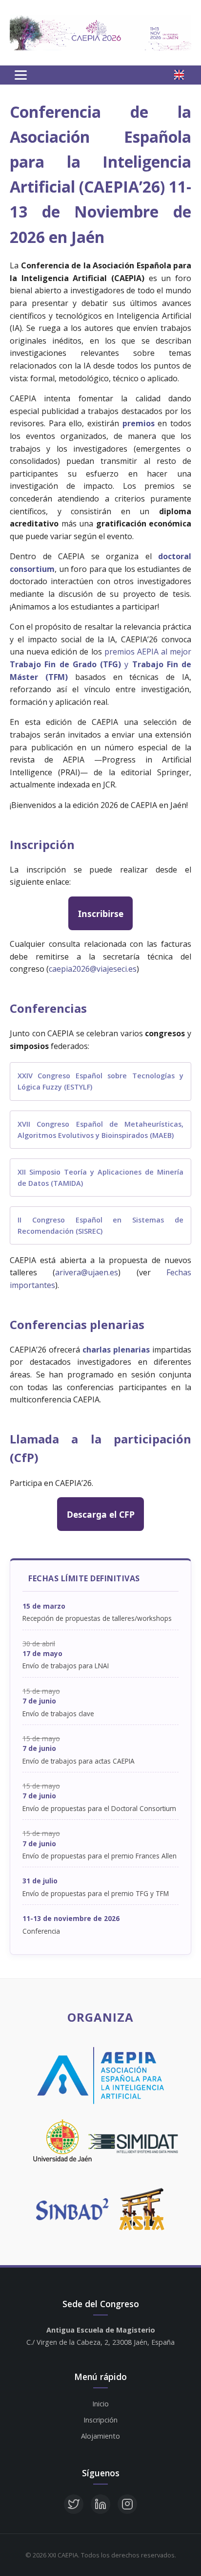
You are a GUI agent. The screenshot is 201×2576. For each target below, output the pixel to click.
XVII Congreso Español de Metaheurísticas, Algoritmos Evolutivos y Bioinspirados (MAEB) (100, 1130)
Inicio (100, 2404)
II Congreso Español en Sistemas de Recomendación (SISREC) (100, 1225)
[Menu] (21, 75)
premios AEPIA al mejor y (100, 664)
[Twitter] (74, 2504)
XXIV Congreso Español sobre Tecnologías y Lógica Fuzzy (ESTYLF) (100, 1081)
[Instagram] (127, 2504)
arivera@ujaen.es (87, 1272)
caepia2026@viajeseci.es (93, 969)
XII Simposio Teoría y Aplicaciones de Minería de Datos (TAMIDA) (100, 1178)
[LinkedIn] (100, 2504)
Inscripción (100, 2420)
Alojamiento (100, 2436)
